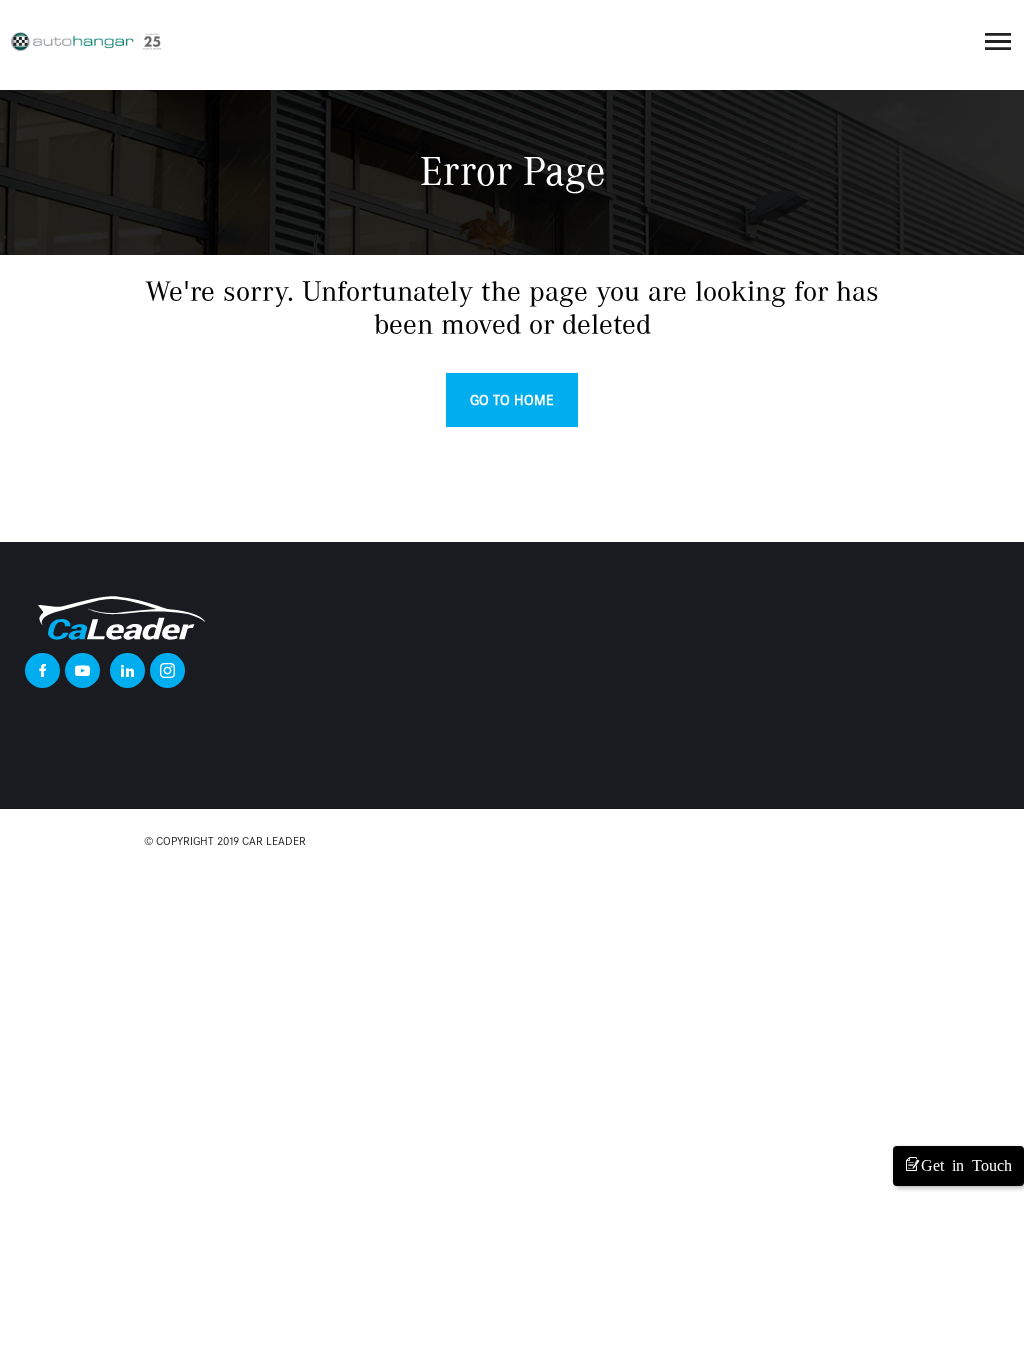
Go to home (512, 400)
